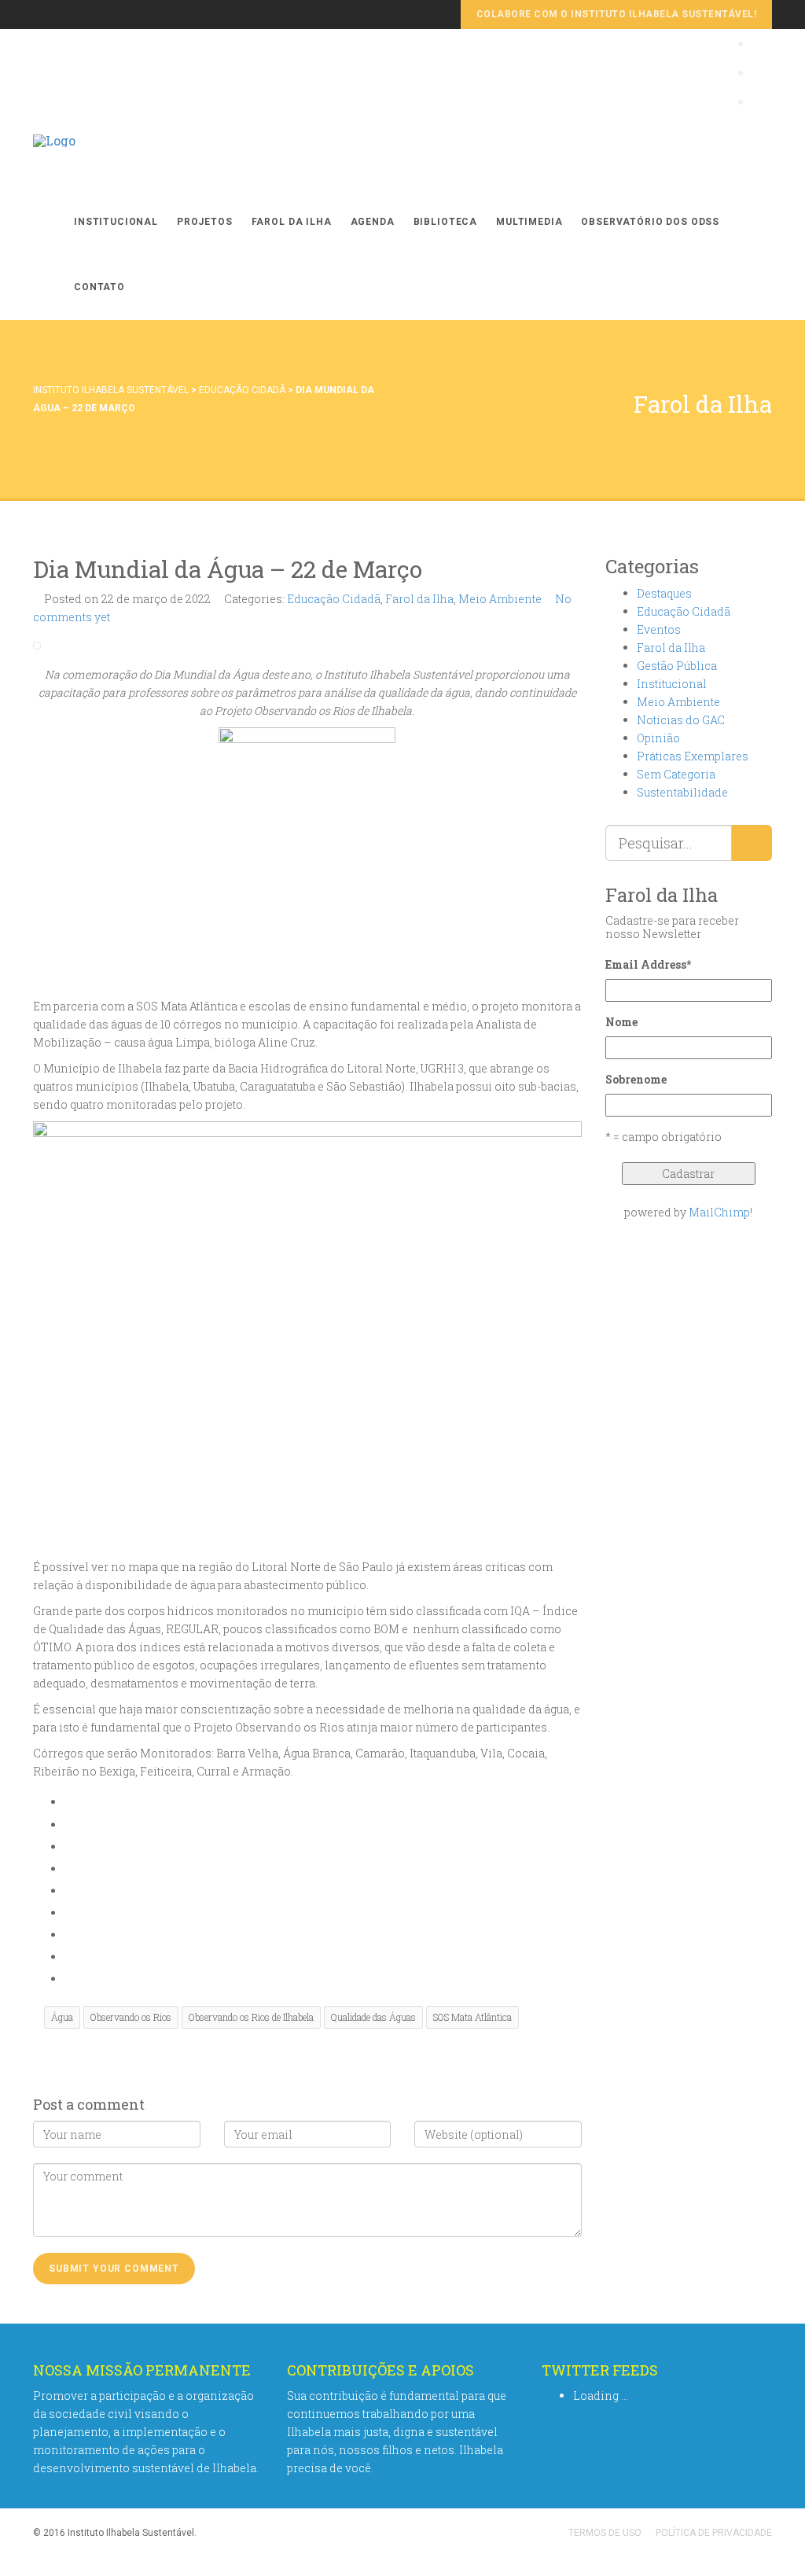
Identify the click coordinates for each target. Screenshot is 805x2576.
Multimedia (529, 222)
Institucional (116, 222)
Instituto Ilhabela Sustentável (111, 390)
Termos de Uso (605, 2533)
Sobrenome (636, 1079)
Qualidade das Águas (373, 2017)
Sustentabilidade (682, 792)
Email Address (648, 964)
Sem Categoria (676, 774)
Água (62, 2017)
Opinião (658, 738)
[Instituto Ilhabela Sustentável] (54, 157)
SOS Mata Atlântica (472, 2017)
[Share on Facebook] (69, 1825)
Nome (621, 1022)
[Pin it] (69, 1913)
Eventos (659, 629)
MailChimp (719, 1212)
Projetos (205, 222)
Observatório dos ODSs (650, 222)
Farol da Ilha (292, 222)
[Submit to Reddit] (69, 1935)
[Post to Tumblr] (69, 1891)
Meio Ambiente (500, 599)
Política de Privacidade (714, 2533)
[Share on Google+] (69, 1869)
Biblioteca (445, 222)
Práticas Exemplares (693, 756)
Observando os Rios (131, 2017)
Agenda (373, 222)
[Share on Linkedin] (69, 1957)
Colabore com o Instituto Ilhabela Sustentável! (616, 14)
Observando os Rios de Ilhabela (251, 2017)
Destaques (664, 593)
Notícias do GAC (681, 720)
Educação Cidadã (242, 390)
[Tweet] (69, 1847)
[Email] (69, 1979)
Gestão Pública (677, 666)
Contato (99, 287)
